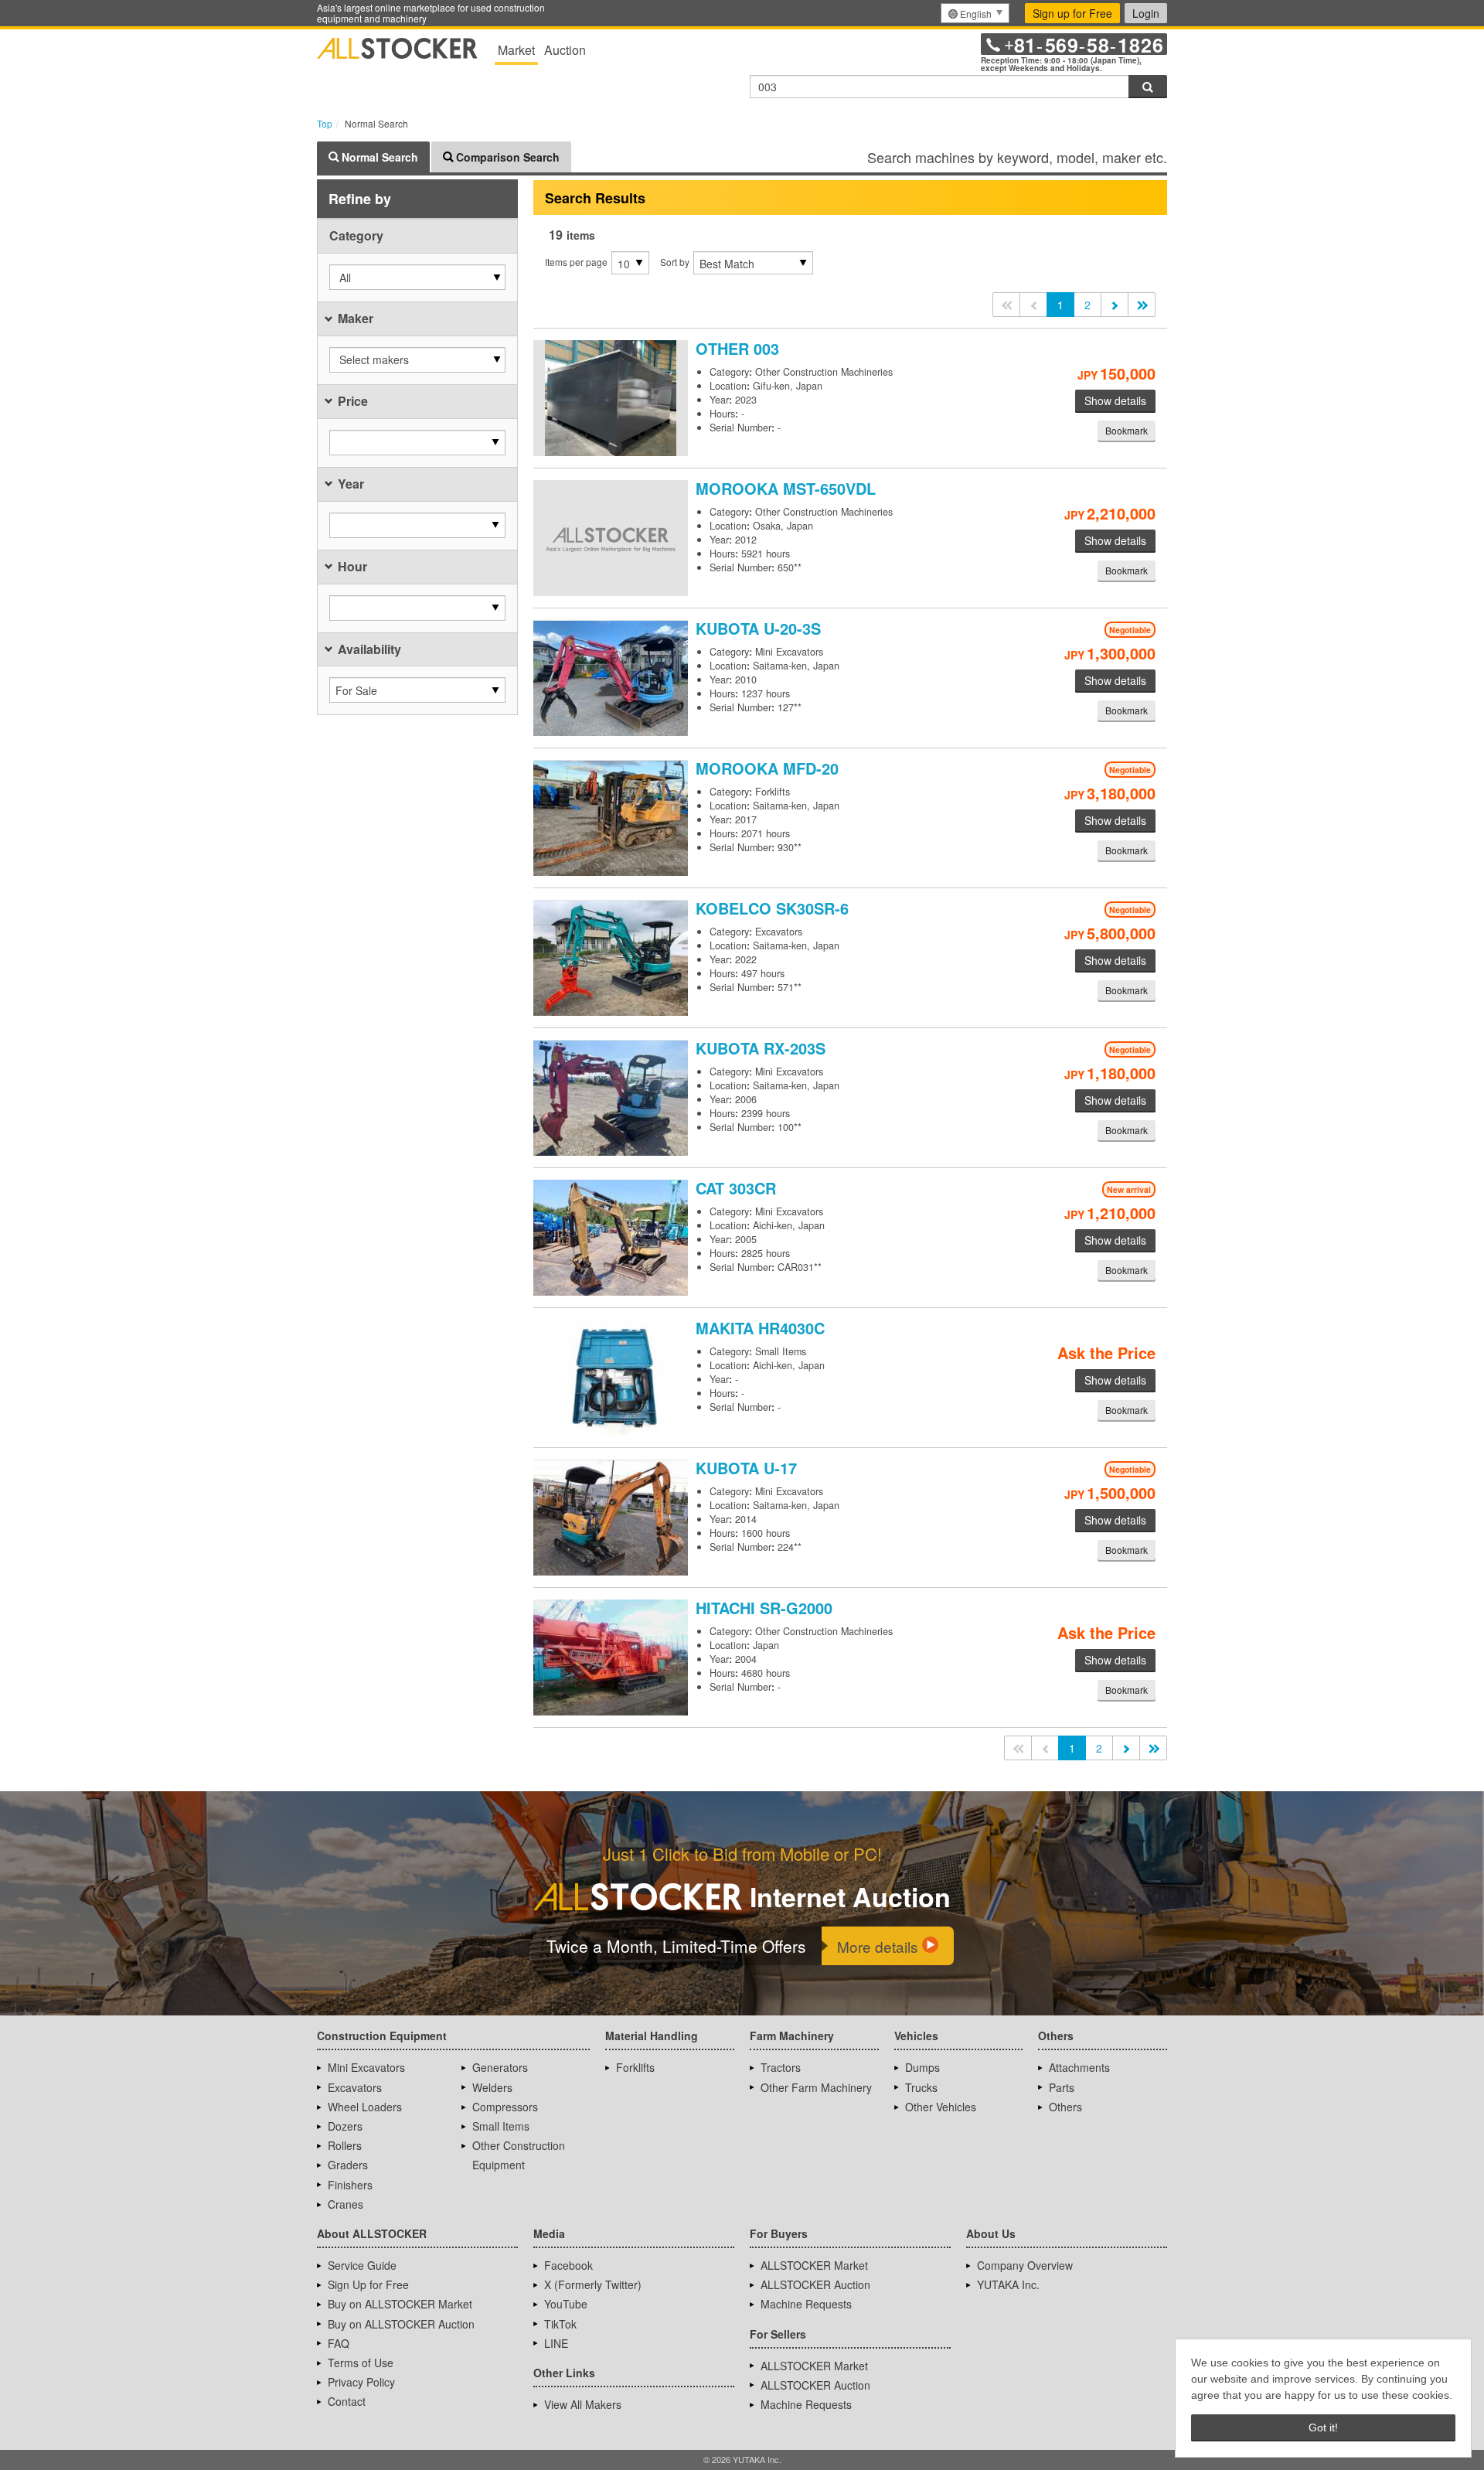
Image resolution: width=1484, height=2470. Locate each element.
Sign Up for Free (368, 2284)
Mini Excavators (366, 2067)
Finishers (350, 2185)
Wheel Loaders (365, 2107)
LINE (556, 2343)
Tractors (781, 2067)
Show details (1115, 400)
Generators (500, 2067)
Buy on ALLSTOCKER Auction (401, 2324)
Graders (348, 2165)
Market (516, 50)
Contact (347, 2401)
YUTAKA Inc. (1008, 2284)
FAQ (339, 2343)
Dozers (345, 2126)
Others (1065, 2107)
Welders (492, 2087)
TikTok (560, 2324)
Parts (1062, 2087)
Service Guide (362, 2265)
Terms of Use (361, 2363)
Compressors (505, 2107)
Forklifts (635, 2067)
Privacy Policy (361, 2382)
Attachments (1079, 2067)
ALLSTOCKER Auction (815, 2284)
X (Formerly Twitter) (593, 2284)
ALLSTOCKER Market (814, 2265)
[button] (417, 277)
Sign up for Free (1072, 13)
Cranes (345, 2204)
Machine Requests (806, 2304)
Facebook (568, 2265)
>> (1142, 305)
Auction (565, 50)
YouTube (566, 2304)
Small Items (501, 2126)
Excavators (355, 2087)
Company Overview (1025, 2265)
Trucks (921, 2087)
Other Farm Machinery (816, 2087)
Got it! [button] (1323, 2427)
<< (1006, 305)
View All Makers (583, 2404)
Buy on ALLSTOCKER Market (400, 2304)
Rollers (345, 2145)
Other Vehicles (941, 2107)
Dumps (922, 2067)
